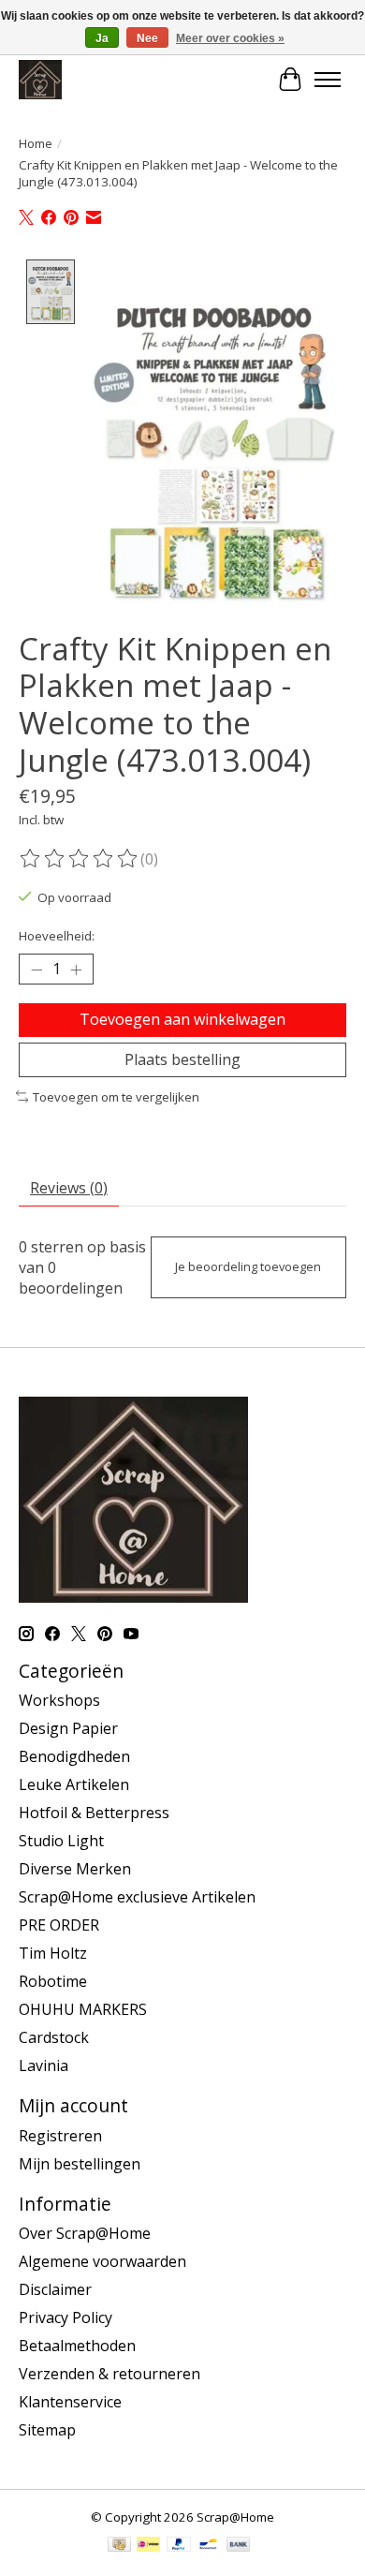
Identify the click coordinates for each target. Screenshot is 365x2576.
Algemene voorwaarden (102, 2261)
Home (36, 143)
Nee (147, 38)
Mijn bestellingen (80, 2164)
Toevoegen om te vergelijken (116, 1097)
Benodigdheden (74, 1756)
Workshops (59, 1700)
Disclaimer (55, 2289)
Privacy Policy (66, 2317)
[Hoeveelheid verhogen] (76, 970)
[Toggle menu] (328, 80)
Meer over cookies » (230, 38)
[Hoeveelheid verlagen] (36, 970)
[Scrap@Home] (40, 79)
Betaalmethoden (77, 2346)
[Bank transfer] (239, 2546)
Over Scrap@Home (85, 2233)
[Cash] (119, 2546)
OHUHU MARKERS (83, 2009)
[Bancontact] (208, 2546)
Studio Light (61, 1841)
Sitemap (47, 2430)
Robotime (53, 1981)
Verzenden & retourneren (109, 2374)
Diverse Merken (75, 1869)
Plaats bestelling (182, 1059)
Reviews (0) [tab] (69, 1188)
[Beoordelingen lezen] (80, 859)
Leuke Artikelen (74, 1784)
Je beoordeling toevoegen (248, 1266)
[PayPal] (179, 2546)
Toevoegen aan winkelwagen (182, 1019)
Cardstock (54, 2037)
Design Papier (68, 1728)
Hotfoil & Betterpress (94, 1813)
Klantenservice (70, 2402)
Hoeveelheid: (57, 936)
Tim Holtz (53, 1953)
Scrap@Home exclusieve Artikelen (137, 1897)
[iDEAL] (148, 2546)
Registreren (60, 2136)
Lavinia (44, 2065)
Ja (102, 38)
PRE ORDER (59, 1925)
